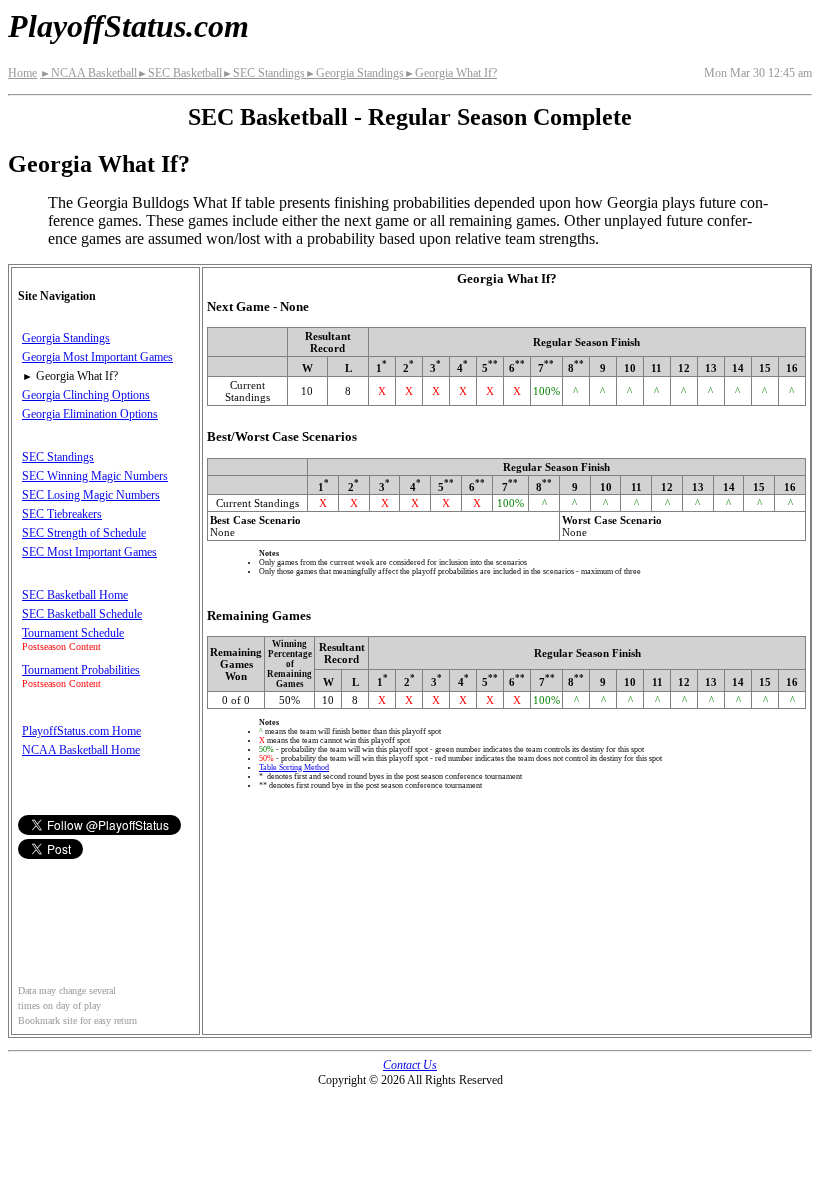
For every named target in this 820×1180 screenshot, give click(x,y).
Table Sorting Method (294, 767)
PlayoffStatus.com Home (81, 731)
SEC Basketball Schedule (82, 614)
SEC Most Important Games (89, 552)
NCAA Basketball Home (81, 750)
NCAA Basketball (88, 73)
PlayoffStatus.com (128, 26)
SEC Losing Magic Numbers (91, 495)
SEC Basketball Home (75, 595)
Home (22, 73)
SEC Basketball (179, 73)
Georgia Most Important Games (97, 357)
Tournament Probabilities (81, 670)
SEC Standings (263, 73)
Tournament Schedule (73, 633)
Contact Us (410, 1065)
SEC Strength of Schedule (84, 533)
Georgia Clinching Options (86, 395)
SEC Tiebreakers (62, 514)
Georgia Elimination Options (90, 414)
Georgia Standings (354, 73)
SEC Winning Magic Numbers (95, 476)
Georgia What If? (450, 73)
